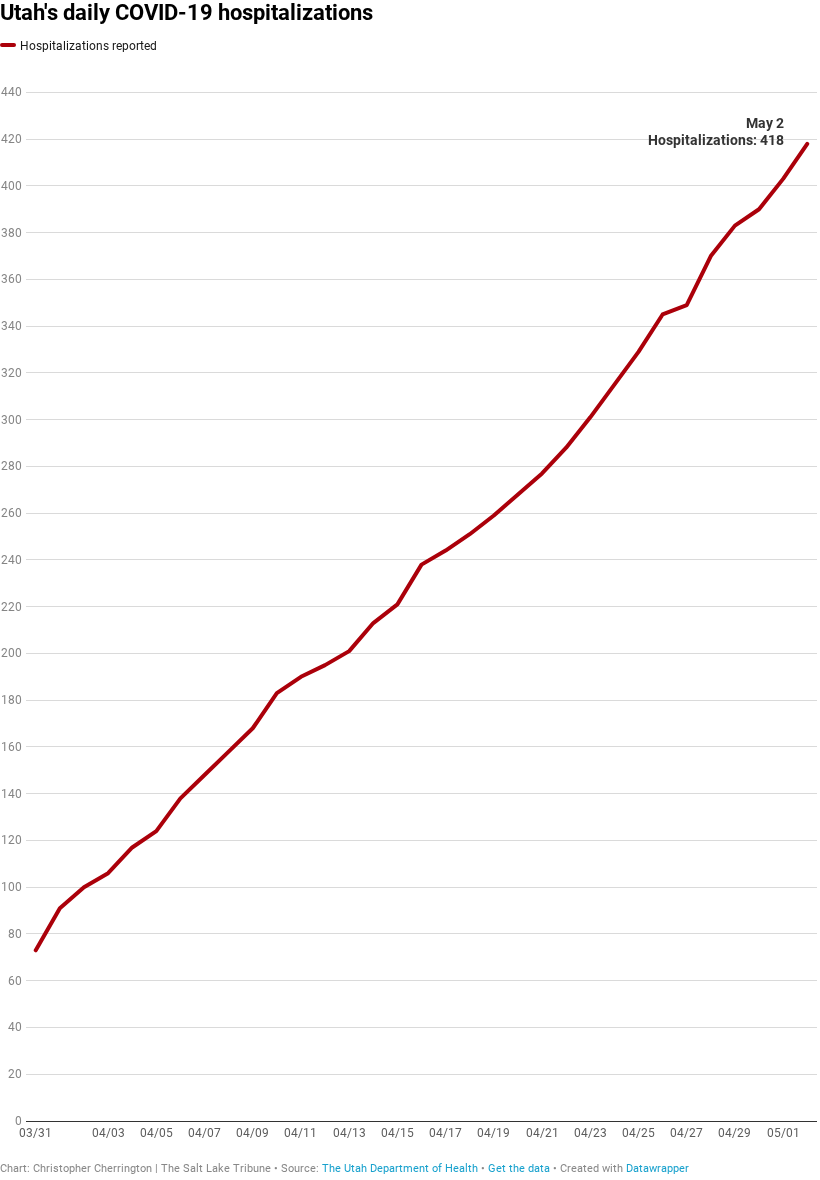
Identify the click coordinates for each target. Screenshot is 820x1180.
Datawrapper (657, 1168)
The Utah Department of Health (400, 1168)
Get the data (519, 1168)
